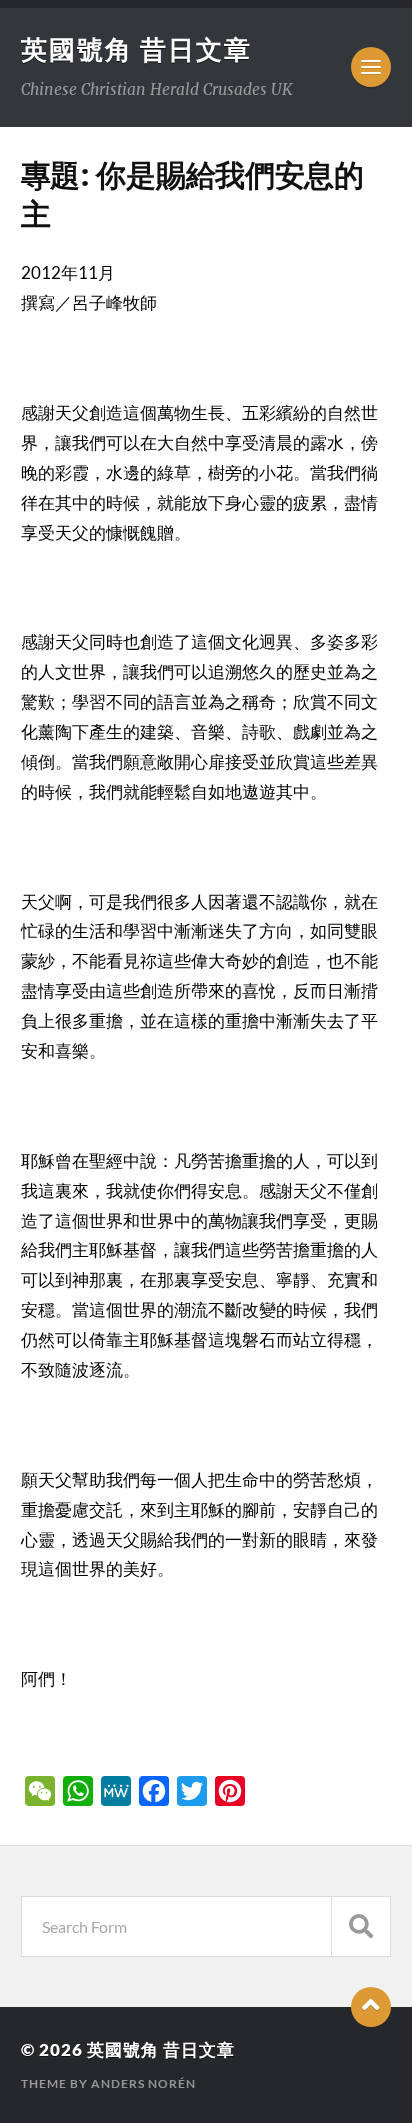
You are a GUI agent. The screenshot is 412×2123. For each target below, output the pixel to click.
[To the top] (371, 2007)
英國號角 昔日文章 (136, 49)
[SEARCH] (361, 1926)
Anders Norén (143, 2083)
